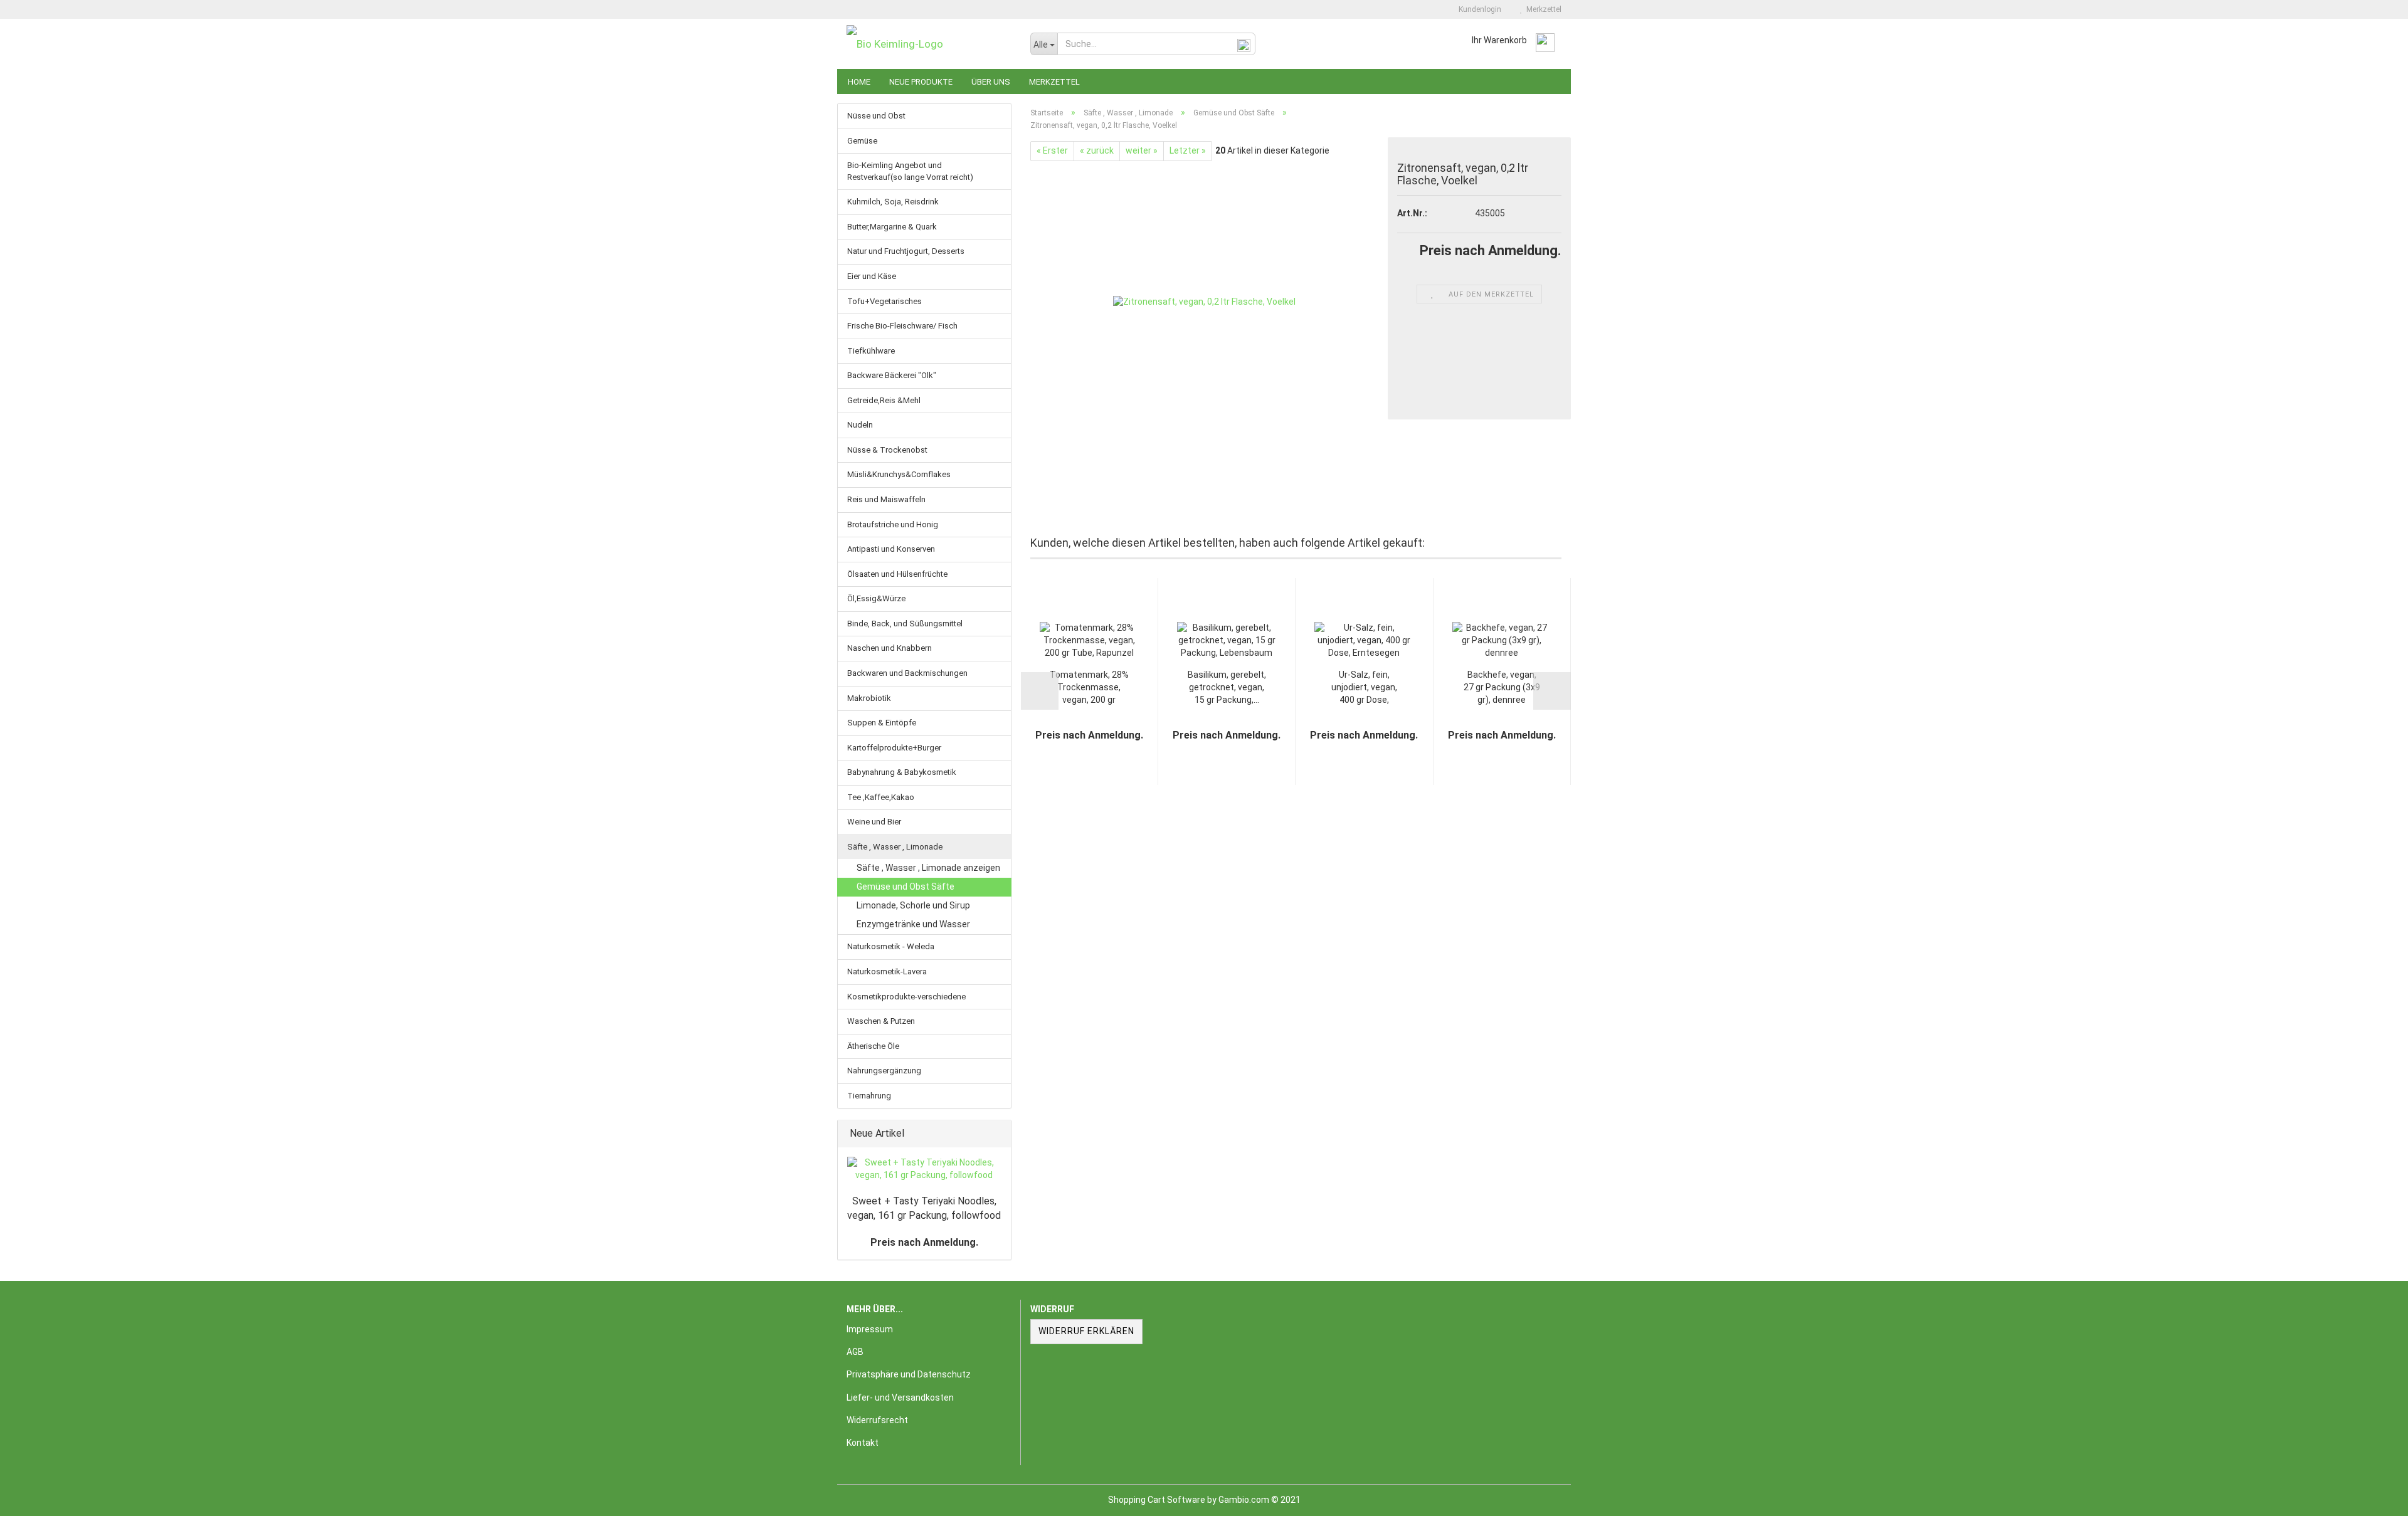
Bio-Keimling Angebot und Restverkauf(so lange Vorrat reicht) (910, 171)
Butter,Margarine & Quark (892, 227)
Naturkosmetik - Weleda (891, 946)
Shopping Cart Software (1157, 1500)
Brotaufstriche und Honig (893, 524)
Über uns (991, 82)
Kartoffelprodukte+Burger (894, 748)
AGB (855, 1352)
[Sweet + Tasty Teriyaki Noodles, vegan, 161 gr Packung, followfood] (924, 1169)
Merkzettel (1542, 9)
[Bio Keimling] (929, 44)
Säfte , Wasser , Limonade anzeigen (928, 868)
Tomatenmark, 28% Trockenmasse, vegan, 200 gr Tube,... (1089, 688)
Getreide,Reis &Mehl (884, 400)
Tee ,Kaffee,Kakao (881, 797)
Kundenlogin (1478, 9)
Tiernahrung (869, 1096)
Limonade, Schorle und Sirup (913, 905)
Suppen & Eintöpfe (882, 723)
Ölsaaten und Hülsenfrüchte (897, 574)
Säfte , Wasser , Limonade (895, 847)
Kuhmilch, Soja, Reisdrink (893, 202)
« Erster (1052, 150)
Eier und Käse (872, 276)
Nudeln (860, 425)
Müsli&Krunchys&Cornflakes (899, 474)
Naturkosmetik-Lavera (887, 971)
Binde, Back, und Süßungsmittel (905, 624)
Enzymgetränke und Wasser (913, 924)
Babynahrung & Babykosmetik (902, 772)
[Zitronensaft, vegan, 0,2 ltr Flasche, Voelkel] (1204, 302)
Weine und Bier (874, 822)
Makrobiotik (869, 698)
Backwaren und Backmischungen (907, 673)
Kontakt (863, 1443)
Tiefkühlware (871, 351)
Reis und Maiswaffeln (886, 499)
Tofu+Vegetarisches (885, 301)
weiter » (1142, 150)
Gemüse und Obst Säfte (906, 887)
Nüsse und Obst (876, 116)
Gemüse (862, 141)
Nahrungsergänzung (884, 1071)
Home (859, 82)
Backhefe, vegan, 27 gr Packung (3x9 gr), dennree (1502, 687)
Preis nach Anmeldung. (924, 1242)
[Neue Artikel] (998, 1134)
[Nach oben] (2374, 1497)
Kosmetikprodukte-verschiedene (906, 997)
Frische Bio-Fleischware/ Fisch (902, 326)
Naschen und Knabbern (890, 648)
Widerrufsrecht (877, 1420)
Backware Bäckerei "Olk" (892, 375)
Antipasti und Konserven (891, 549)
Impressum (870, 1329)
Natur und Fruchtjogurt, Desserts (906, 251)
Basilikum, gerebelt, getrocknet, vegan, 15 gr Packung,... (1227, 687)
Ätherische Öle (873, 1046)
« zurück (1097, 150)
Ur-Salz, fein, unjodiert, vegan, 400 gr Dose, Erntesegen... (1364, 688)
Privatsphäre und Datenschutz (909, 1374)
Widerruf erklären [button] (1086, 1331)
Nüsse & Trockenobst (887, 450)
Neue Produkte (921, 82)
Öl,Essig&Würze (876, 598)
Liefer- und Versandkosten (900, 1398)
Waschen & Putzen (881, 1021)
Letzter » (1188, 150)
